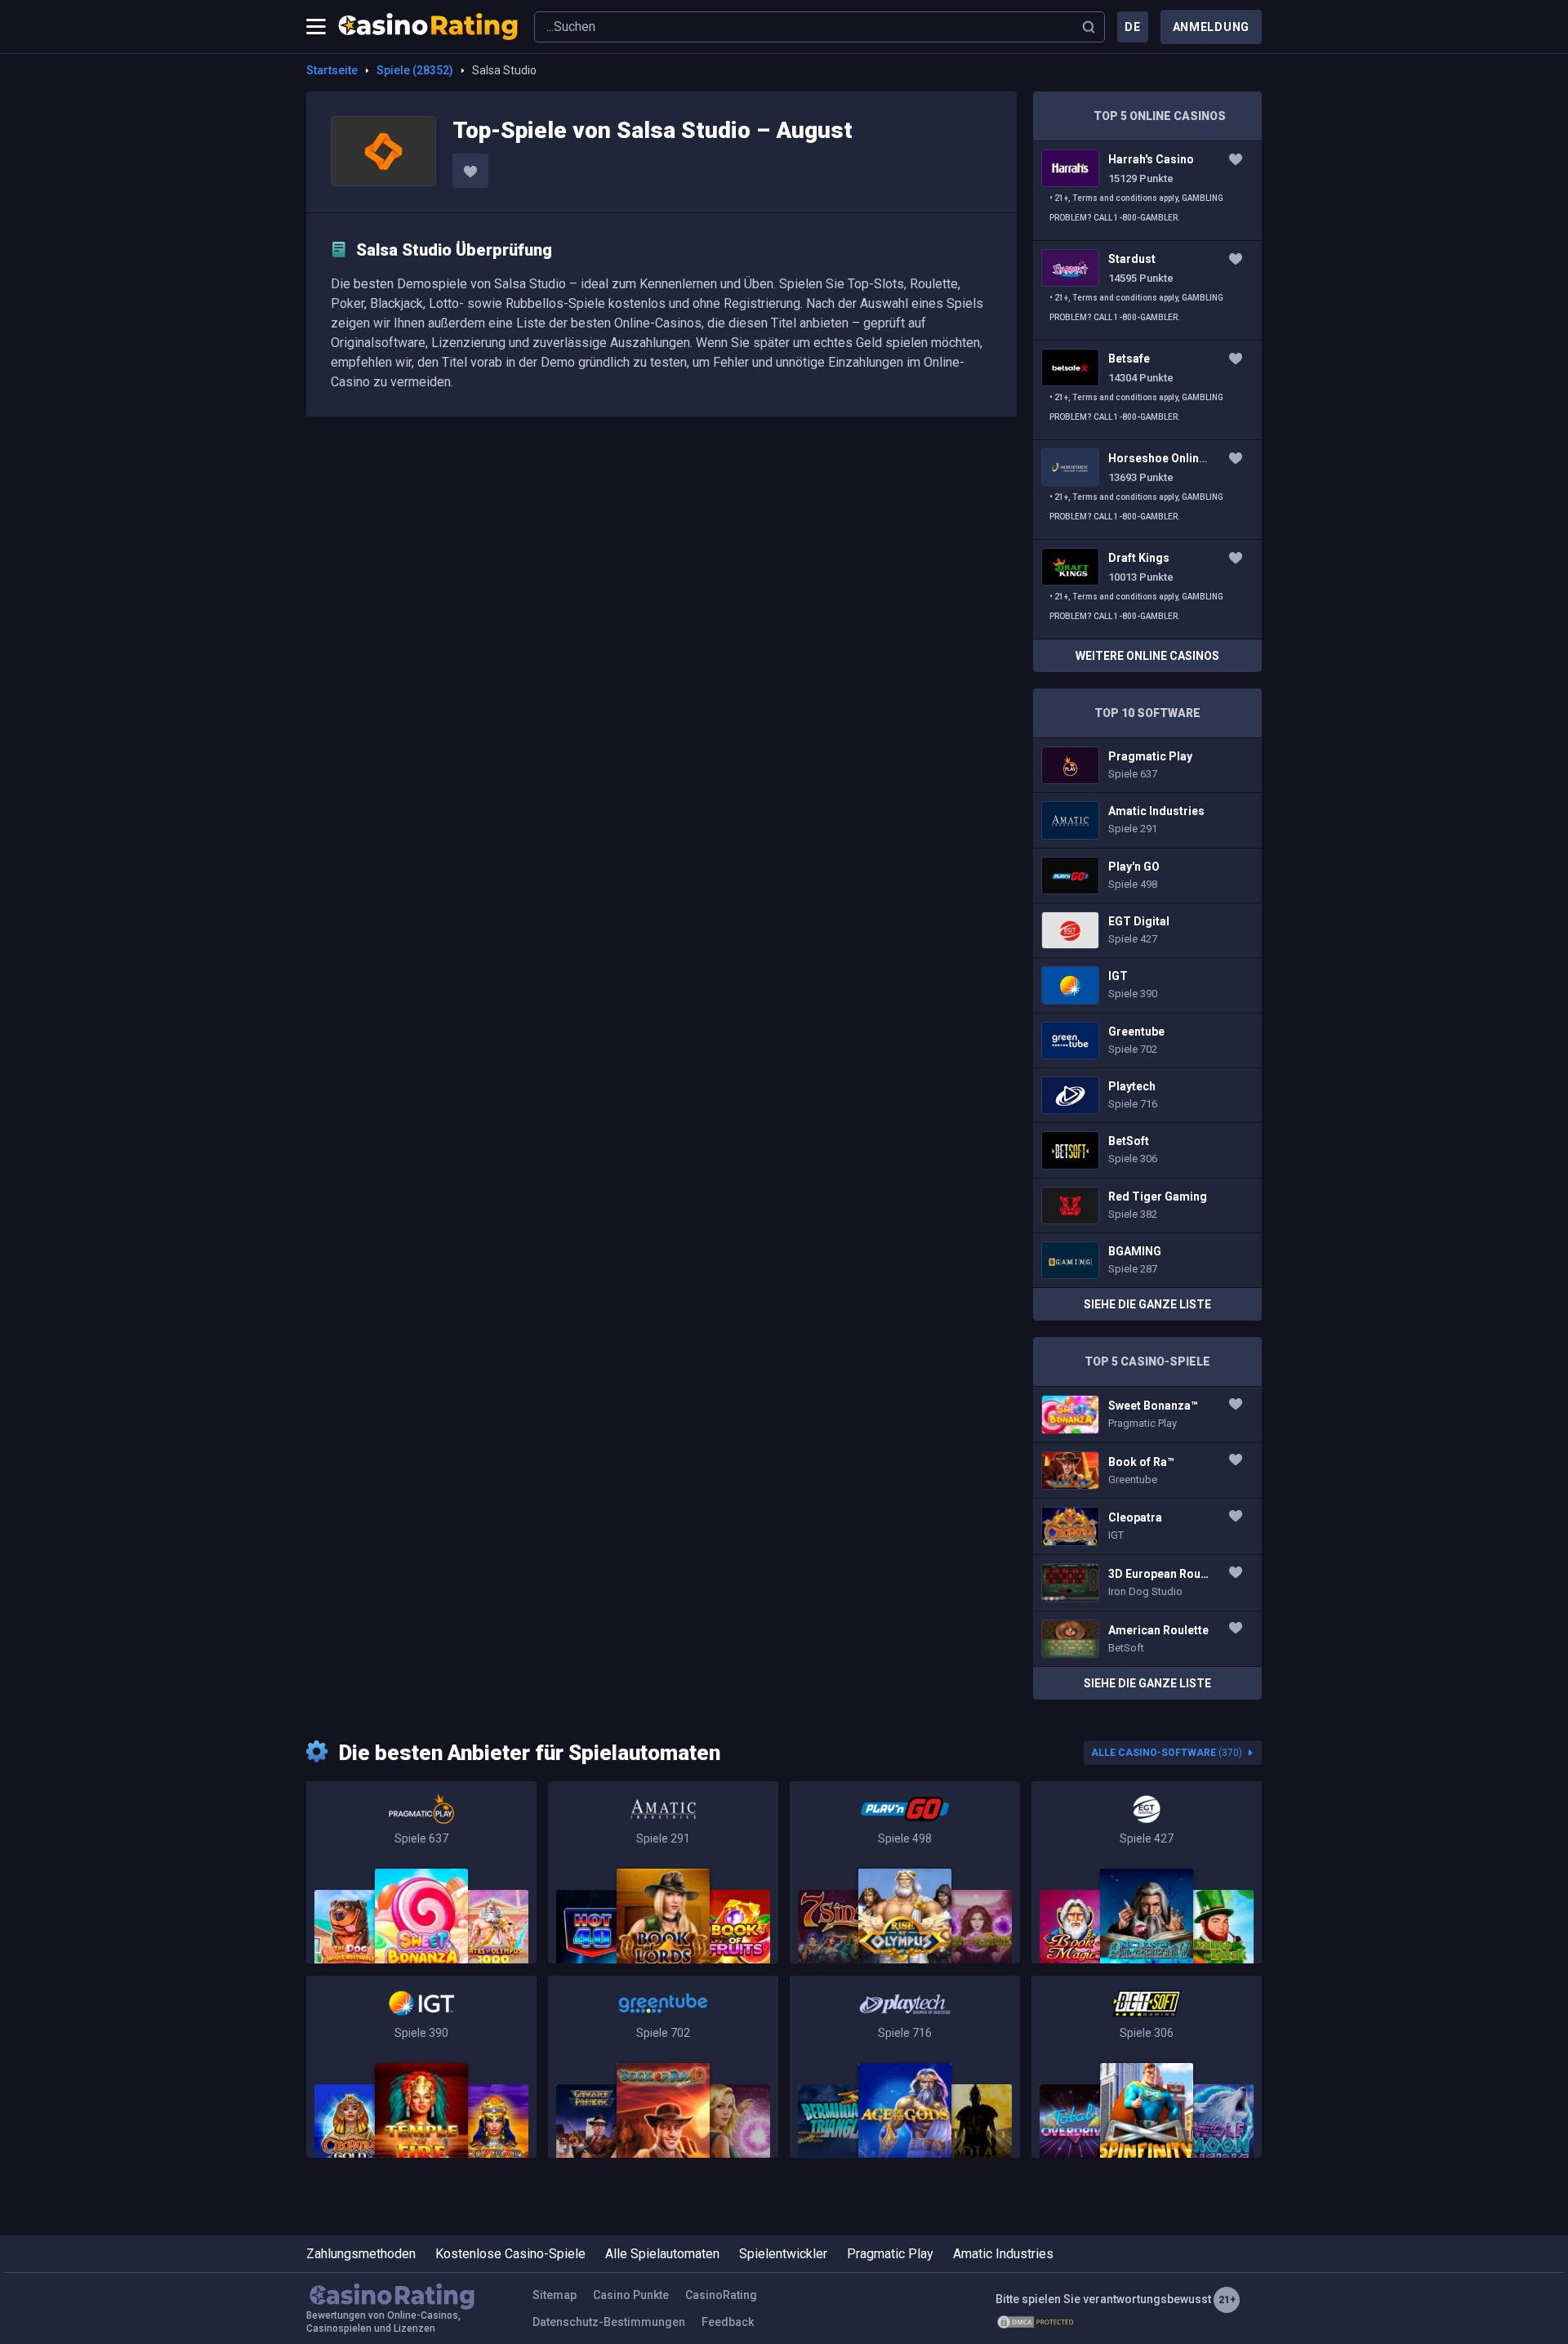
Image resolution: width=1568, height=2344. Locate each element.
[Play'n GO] (905, 1872)
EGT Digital (1147, 930)
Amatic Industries (1147, 820)
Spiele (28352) (415, 70)
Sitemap (555, 2295)
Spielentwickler (783, 2254)
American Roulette (1147, 1639)
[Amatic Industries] (663, 1872)
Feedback (728, 2322)
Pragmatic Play (1147, 765)
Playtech (1147, 1095)
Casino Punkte (631, 2295)
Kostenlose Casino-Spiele (510, 2254)
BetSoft (1147, 1150)
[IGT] (421, 2067)
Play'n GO (1147, 876)
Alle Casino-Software (1167, 1753)
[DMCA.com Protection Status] (1036, 2322)
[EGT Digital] (1147, 1872)
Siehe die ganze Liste (1147, 1304)
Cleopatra (1147, 1526)
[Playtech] (905, 2067)
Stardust (1147, 290)
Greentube (1147, 1041)
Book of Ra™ (1147, 1471)
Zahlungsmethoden (361, 2254)
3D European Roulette (1147, 1583)
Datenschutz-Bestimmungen (609, 2322)
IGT (1147, 985)
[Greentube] (663, 2067)
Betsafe (1147, 390)
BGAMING (1147, 1260)
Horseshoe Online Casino (1147, 490)
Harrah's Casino (1147, 191)
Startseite (332, 70)
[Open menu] (316, 27)
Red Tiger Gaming (1147, 1205)
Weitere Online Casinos (1147, 656)
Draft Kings (1147, 589)
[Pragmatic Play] (421, 1872)
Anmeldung (1211, 27)
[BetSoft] (1147, 2067)
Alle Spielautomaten (662, 2254)
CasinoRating (721, 2295)
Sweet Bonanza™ (1147, 1415)
